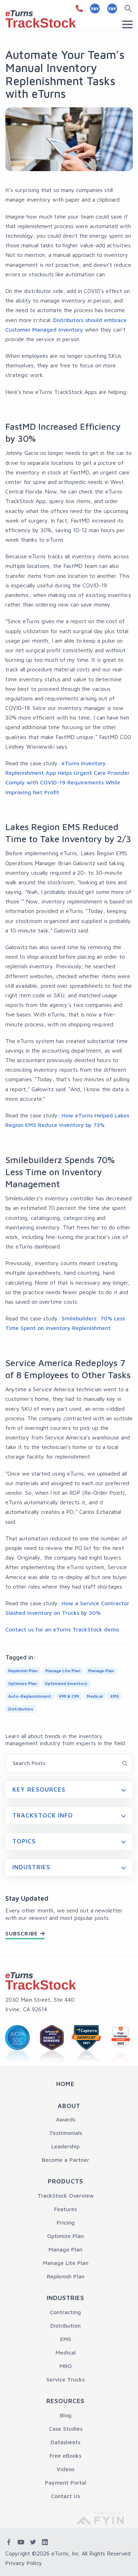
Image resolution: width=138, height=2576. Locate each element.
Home (65, 2084)
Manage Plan (65, 2249)
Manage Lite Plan (66, 2263)
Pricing (66, 2222)
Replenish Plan (66, 2276)
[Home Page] (41, 1981)
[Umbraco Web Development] (105, 2517)
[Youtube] (21, 2542)
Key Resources (39, 1789)
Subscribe (22, 1933)
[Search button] (130, 9)
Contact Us (65, 2496)
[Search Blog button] (125, 1763)
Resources (65, 2401)
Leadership (65, 2146)
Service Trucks (65, 2379)
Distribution (65, 2326)
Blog (66, 2415)
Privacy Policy (24, 2563)
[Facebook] (9, 2542)
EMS (66, 2339)
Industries (31, 1867)
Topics (24, 1841)
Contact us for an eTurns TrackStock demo (62, 1629)
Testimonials (66, 2133)
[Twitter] (33, 2542)
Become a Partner (65, 2160)
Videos (65, 2469)
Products (65, 2181)
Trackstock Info (43, 1815)
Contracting (65, 2312)
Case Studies (66, 2429)
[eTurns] (41, 18)
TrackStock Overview (66, 2195)
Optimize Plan (65, 2236)
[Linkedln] (45, 2542)
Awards (66, 2119)
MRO (66, 2366)
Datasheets (65, 2442)
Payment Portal (66, 2482)
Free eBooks (65, 2456)
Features (65, 2209)
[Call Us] (78, 9)
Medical (66, 2352)
